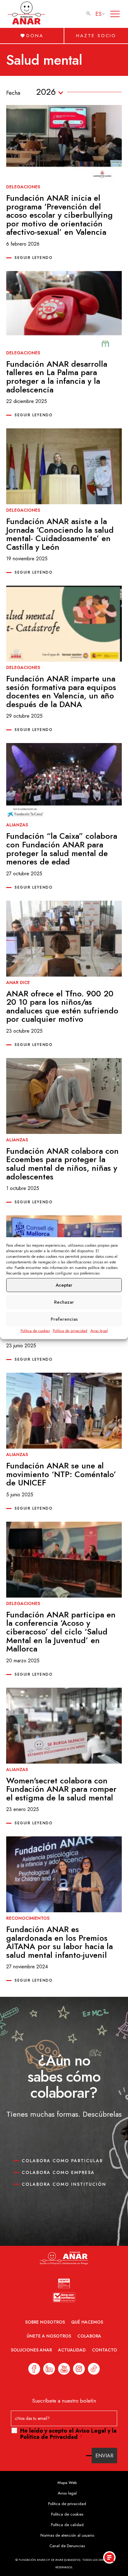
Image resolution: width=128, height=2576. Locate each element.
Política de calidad (67, 2525)
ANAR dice (18, 982)
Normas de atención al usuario (67, 2535)
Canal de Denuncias (67, 2546)
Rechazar (64, 1302)
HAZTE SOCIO (96, 36)
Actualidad (72, 2350)
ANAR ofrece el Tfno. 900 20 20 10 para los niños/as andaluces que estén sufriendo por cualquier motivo (62, 1006)
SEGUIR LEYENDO (34, 258)
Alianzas (17, 825)
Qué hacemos (87, 2322)
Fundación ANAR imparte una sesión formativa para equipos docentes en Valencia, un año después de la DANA (61, 691)
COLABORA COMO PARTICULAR (62, 2161)
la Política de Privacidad (68, 2434)
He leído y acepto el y (68, 2434)
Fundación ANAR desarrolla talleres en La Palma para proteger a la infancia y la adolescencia (57, 377)
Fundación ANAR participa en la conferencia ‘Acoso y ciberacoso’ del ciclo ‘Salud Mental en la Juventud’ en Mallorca (61, 1632)
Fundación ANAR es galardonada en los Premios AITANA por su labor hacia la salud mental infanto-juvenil (59, 1942)
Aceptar (64, 1285)
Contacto (105, 2350)
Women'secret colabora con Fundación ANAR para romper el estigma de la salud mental (61, 1789)
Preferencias (64, 1319)
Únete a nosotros (49, 2336)
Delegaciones (23, 187)
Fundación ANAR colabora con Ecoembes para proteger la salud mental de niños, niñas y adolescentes (62, 1164)
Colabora (89, 2336)
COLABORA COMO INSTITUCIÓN (64, 2184)
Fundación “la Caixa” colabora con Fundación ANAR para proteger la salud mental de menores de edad (62, 849)
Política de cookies (35, 1331)
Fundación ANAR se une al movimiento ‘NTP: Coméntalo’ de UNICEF (61, 1474)
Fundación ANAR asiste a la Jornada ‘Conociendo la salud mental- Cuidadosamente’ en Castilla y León (60, 534)
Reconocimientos (28, 1918)
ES (98, 14)
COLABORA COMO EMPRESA (58, 2172)
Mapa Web (67, 2483)
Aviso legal (99, 1331)
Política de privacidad (70, 1331)
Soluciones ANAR (31, 2350)
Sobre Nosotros (45, 2322)
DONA (35, 36)
